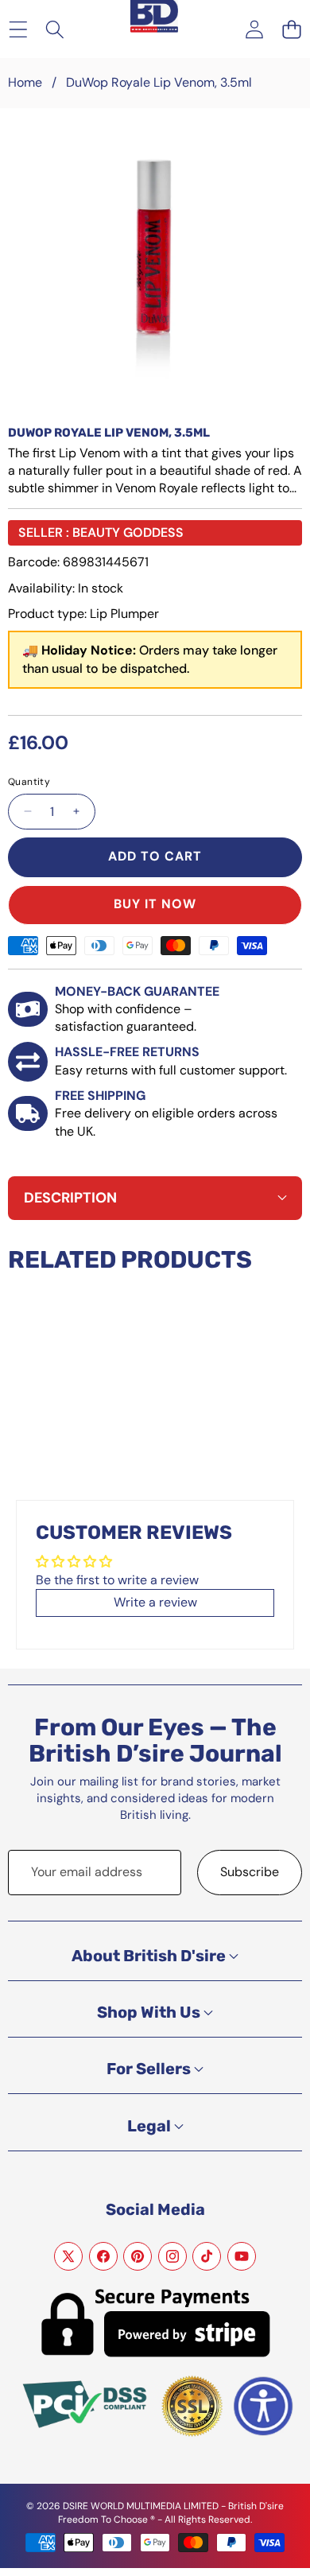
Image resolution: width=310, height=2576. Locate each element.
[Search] (55, 29)
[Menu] (18, 29)
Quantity (29, 782)
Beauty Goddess (128, 532)
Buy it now (155, 904)
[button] (291, 29)
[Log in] (254, 29)
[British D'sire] (154, 17)
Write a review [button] (155, 1602)
